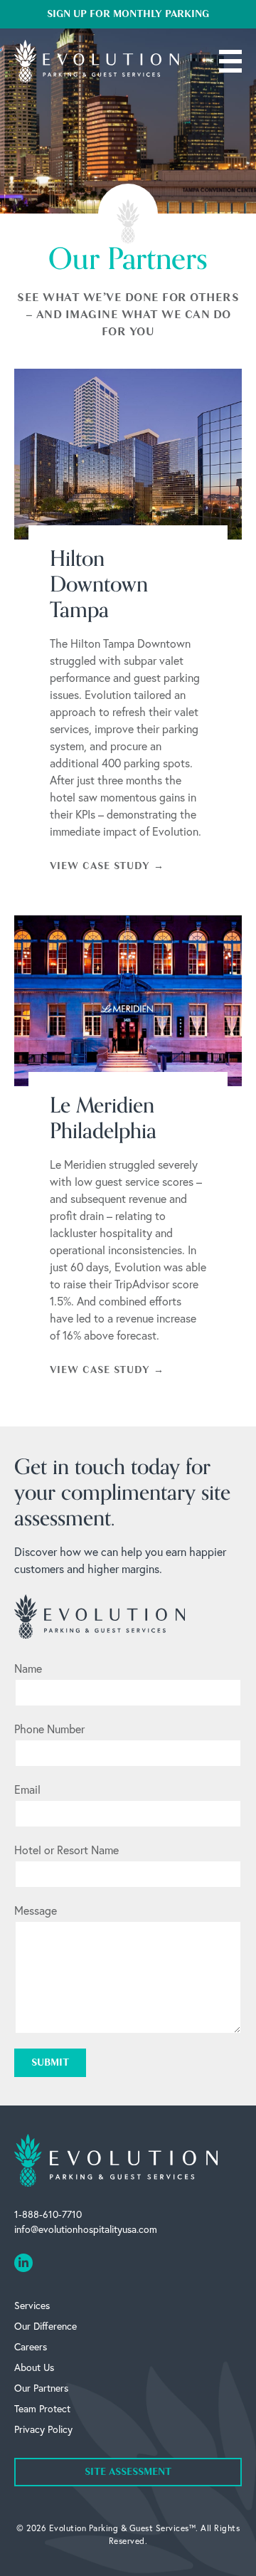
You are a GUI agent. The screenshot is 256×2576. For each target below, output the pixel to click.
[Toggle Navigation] (230, 61)
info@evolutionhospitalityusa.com (86, 2229)
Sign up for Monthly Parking (128, 14)
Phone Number (49, 1729)
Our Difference (46, 2326)
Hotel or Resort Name (66, 1850)
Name (28, 1668)
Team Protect (42, 2408)
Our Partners (41, 2388)
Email (27, 1789)
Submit (50, 2062)
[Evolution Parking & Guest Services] (97, 61)
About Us (34, 2367)
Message (36, 1910)
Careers (31, 2346)
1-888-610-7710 (48, 2214)
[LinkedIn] (23, 2263)
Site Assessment (128, 2472)
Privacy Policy (43, 2429)
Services (32, 2305)
